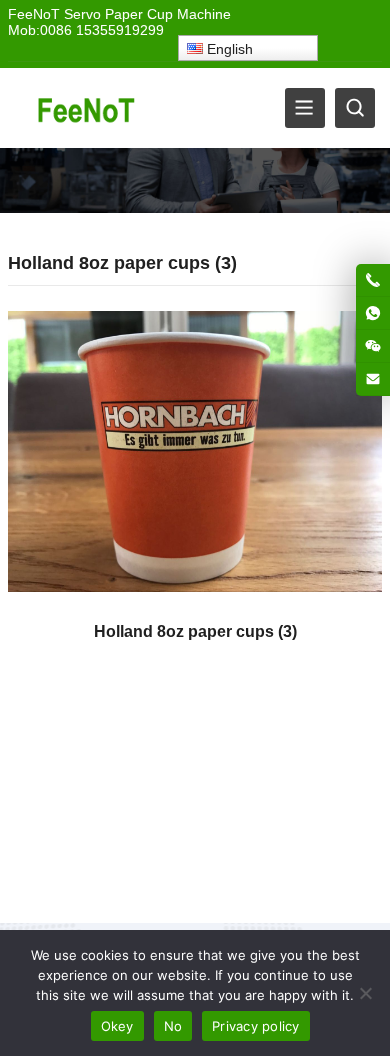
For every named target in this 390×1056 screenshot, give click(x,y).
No (173, 1026)
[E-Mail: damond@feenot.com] (373, 379)
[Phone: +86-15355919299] (373, 280)
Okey (117, 1026)
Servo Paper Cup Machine (147, 14)
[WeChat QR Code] (373, 346)
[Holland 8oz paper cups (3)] (195, 458)
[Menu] (305, 108)
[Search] (355, 108)
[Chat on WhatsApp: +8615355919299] (373, 313)
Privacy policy (256, 1026)
